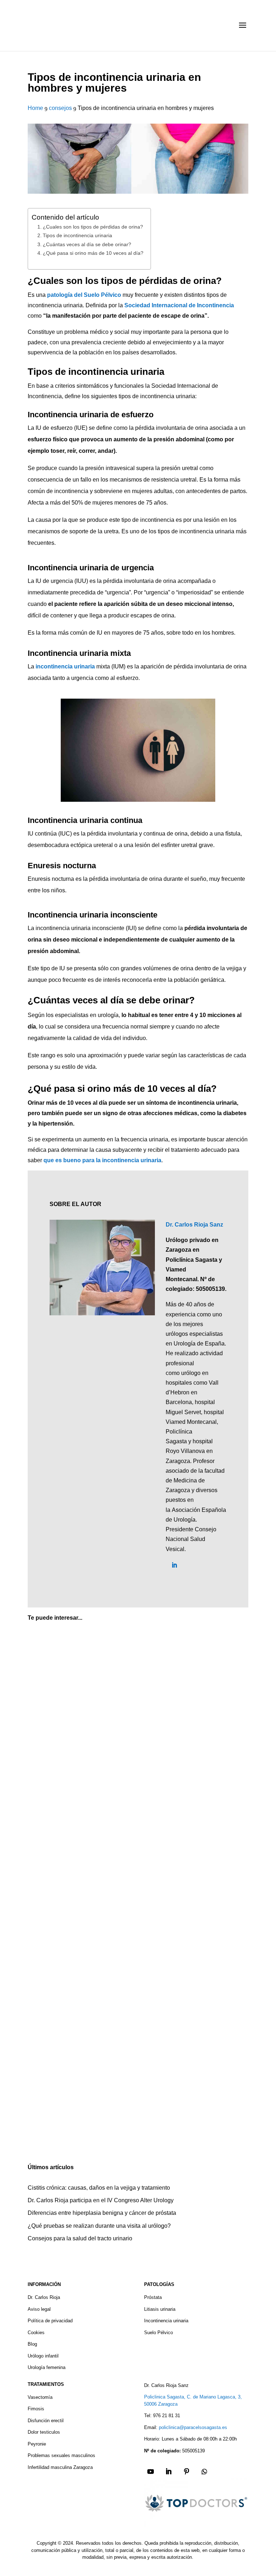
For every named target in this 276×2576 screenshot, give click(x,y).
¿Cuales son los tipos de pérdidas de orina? (93, 227)
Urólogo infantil (43, 2356)
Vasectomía (40, 2397)
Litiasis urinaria (160, 2309)
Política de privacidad (50, 2321)
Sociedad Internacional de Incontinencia (179, 305)
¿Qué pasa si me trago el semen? (84, 2121)
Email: (151, 2427)
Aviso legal (39, 2309)
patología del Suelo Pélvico (84, 295)
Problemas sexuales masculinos (61, 2455)
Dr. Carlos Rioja (44, 2297)
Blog (32, 2344)
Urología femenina (47, 2367)
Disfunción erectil (46, 2421)
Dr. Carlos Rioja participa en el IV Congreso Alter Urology (101, 2200)
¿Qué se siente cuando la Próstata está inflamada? (108, 1953)
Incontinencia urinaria (166, 2321)
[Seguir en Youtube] (151, 2471)
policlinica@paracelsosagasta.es (193, 2427)
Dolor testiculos (44, 2432)
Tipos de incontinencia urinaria (77, 235)
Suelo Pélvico (158, 2333)
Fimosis (36, 2409)
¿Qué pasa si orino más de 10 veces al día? (93, 253)
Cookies (36, 2333)
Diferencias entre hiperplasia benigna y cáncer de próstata (102, 2213)
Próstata (153, 2297)
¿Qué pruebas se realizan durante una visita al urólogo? (99, 2226)
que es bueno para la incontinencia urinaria (102, 1160)
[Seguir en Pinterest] (187, 2471)
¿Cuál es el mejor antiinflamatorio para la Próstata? (109, 1785)
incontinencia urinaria (65, 666)
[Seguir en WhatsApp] (204, 2471)
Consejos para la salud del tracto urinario (80, 2238)
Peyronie (37, 2444)
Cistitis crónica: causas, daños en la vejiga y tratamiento (99, 2188)
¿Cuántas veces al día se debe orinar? (87, 244)
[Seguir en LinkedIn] (169, 2471)
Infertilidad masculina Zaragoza (60, 2467)
